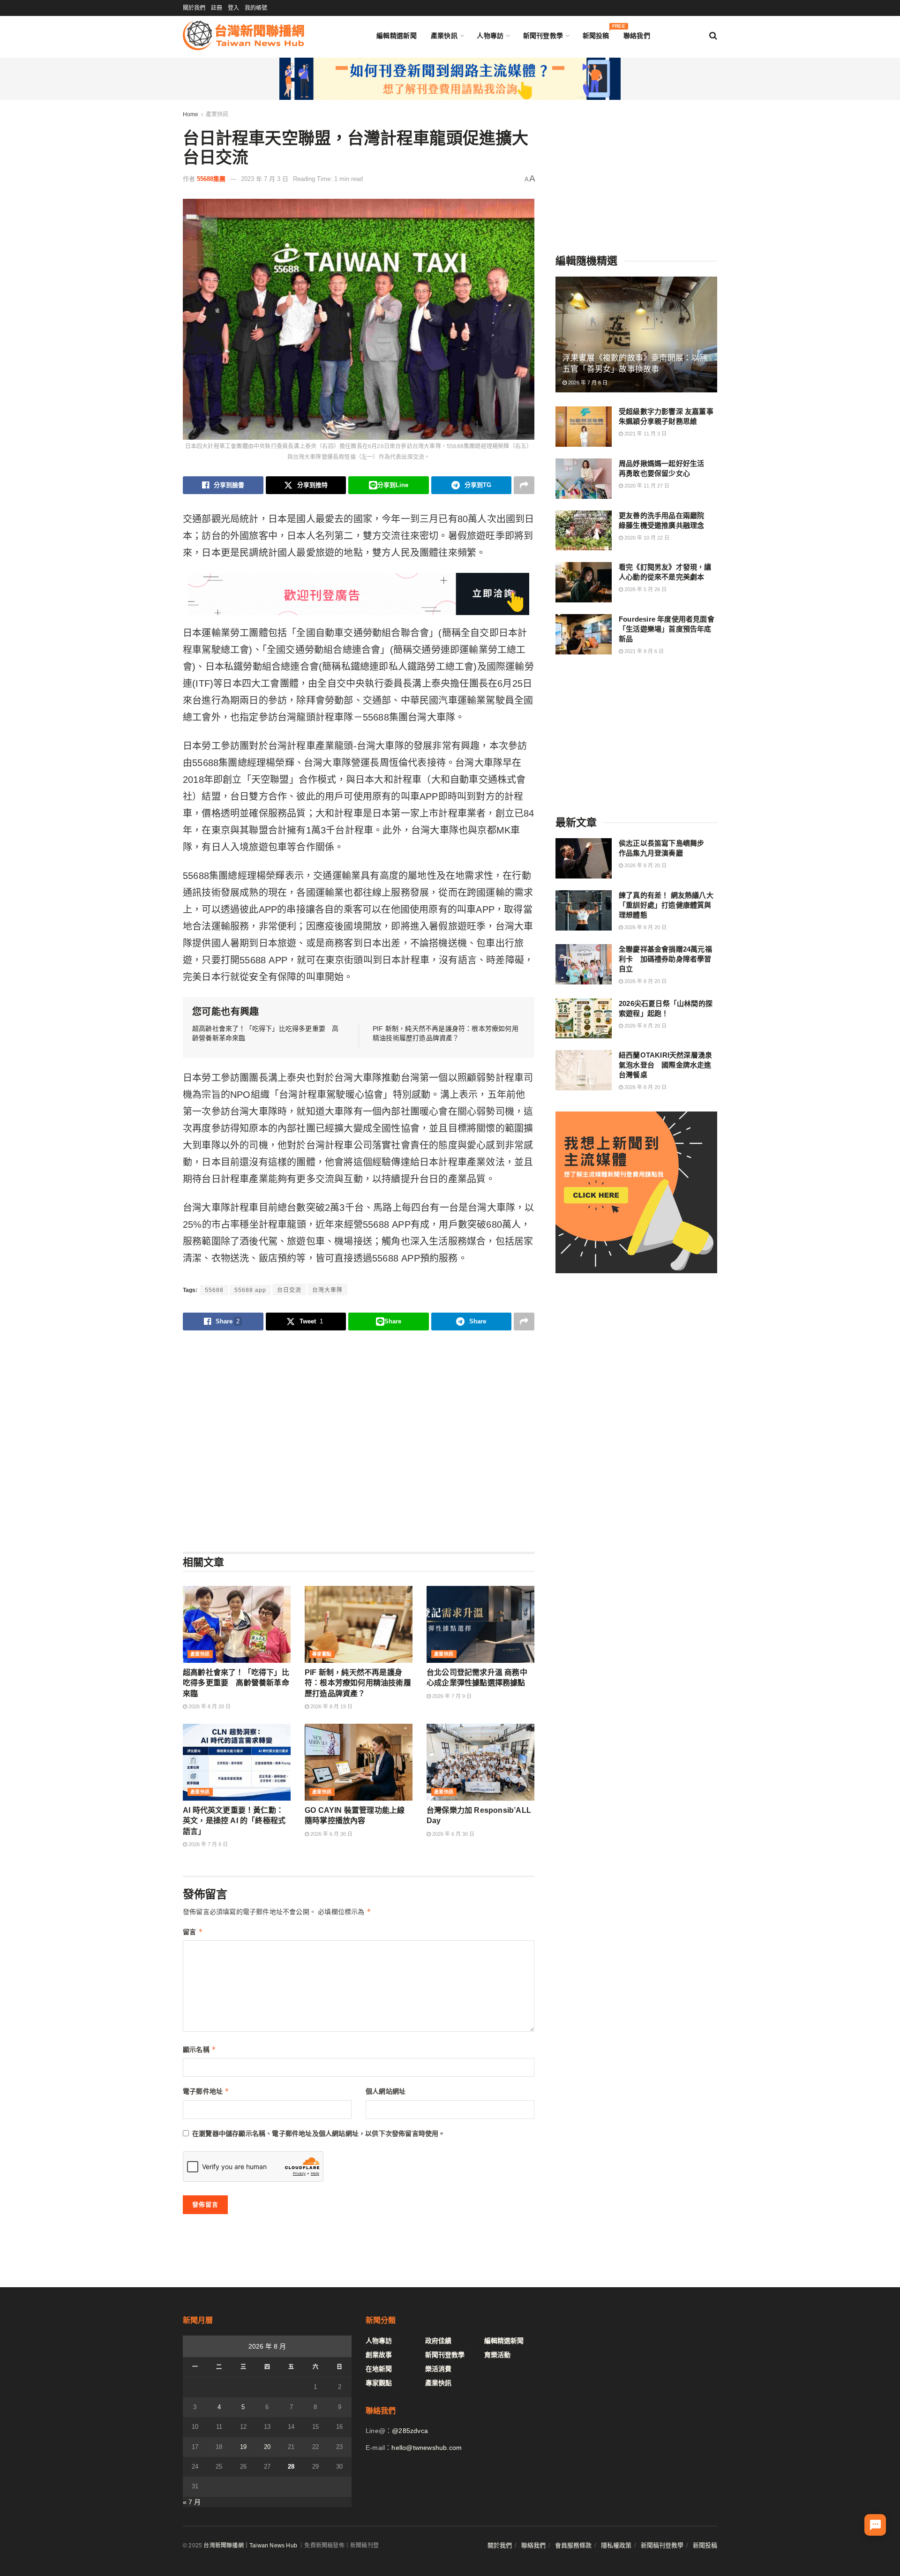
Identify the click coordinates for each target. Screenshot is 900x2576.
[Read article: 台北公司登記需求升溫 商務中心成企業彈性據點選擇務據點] (480, 1624)
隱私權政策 (616, 2545)
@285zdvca (410, 2431)
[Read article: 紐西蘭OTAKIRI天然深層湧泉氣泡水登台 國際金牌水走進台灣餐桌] (584, 1070)
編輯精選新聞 (397, 36)
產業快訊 (444, 36)
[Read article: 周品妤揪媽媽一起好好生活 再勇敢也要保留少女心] (584, 479)
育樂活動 (497, 2355)
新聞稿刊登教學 (662, 2545)
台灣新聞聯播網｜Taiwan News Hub (250, 2546)
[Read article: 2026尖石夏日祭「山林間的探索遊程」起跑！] (584, 1019)
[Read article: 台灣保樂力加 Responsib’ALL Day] (480, 1762)
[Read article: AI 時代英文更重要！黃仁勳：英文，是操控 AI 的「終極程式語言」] (237, 1762)
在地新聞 (379, 2369)
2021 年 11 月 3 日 (645, 434)
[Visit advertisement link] (450, 79)
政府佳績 (438, 2341)
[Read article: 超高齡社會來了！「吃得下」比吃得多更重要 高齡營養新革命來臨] (237, 1624)
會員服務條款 (573, 2545)
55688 (214, 1290)
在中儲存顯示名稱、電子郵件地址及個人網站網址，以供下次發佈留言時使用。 (319, 2133)
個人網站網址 (386, 2091)
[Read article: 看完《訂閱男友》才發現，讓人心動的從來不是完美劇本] (584, 582)
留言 (193, 1932)
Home (191, 114)
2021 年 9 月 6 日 (643, 651)
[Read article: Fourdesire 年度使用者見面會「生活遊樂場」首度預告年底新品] (584, 634)
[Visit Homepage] (244, 35)
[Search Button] (713, 36)
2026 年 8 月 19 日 (331, 1706)
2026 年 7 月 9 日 (451, 1696)
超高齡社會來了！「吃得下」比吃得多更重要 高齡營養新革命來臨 (236, 1683)
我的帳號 (256, 8)
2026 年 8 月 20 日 (209, 1706)
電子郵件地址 (206, 2091)
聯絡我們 (637, 36)
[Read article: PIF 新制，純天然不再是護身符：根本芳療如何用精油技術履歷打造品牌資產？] (359, 1624)
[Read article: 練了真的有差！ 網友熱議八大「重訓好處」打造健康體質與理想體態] (584, 910)
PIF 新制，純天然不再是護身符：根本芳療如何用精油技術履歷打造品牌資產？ (358, 1683)
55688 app (250, 1290)
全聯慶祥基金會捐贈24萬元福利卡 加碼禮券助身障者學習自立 (665, 959)
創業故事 (379, 2355)
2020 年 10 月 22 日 (646, 538)
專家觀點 (322, 1654)
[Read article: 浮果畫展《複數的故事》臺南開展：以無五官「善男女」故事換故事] (636, 334)
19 (243, 2447)
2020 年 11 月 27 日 (646, 486)
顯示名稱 (199, 2049)
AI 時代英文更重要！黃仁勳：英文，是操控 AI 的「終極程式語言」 (234, 1821)
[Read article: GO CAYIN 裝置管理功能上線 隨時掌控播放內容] (359, 1762)
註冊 (217, 8)
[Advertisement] (359, 1441)
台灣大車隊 (327, 1290)
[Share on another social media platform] (524, 485)
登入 (233, 8)
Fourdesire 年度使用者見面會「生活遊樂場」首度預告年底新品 (667, 629)
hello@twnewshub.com (427, 2448)
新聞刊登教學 (543, 36)
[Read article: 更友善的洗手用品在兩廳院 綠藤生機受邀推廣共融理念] (584, 531)
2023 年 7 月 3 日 (265, 179)
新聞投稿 (596, 34)
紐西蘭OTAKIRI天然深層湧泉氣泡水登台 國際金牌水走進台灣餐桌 (665, 1065)
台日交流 (289, 1290)
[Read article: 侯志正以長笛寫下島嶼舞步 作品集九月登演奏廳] (584, 858)
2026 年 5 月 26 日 (645, 589)
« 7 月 (192, 2502)
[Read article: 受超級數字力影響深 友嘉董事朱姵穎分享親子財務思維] (584, 427)
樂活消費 (438, 2369)
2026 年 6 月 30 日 (331, 1834)
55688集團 (211, 179)
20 (267, 2447)
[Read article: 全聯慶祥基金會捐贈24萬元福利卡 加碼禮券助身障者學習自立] (584, 964)
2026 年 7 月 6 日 (587, 383)
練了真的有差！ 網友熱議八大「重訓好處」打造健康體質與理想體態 (666, 905)
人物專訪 (490, 36)
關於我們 (194, 8)
